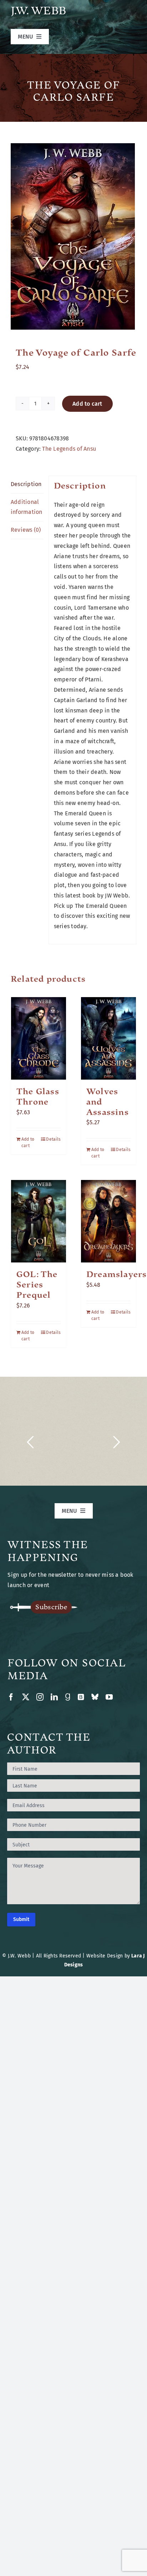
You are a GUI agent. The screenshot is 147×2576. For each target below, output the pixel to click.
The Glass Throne (38, 1097)
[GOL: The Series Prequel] (39, 1221)
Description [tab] (26, 484)
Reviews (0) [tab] (26, 530)
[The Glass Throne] (39, 1038)
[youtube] (109, 1697)
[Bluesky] (95, 1697)
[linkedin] (54, 1697)
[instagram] (40, 1697)
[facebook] (11, 1697)
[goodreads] (68, 1697)
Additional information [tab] (27, 507)
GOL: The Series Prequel (37, 1285)
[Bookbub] (81, 1697)
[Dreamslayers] (108, 1221)
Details (53, 1139)
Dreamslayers (116, 1274)
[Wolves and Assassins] (108, 1038)
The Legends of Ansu (69, 449)
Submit (21, 1919)
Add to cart (87, 404)
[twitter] (26, 1697)
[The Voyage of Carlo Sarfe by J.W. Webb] (73, 236)
